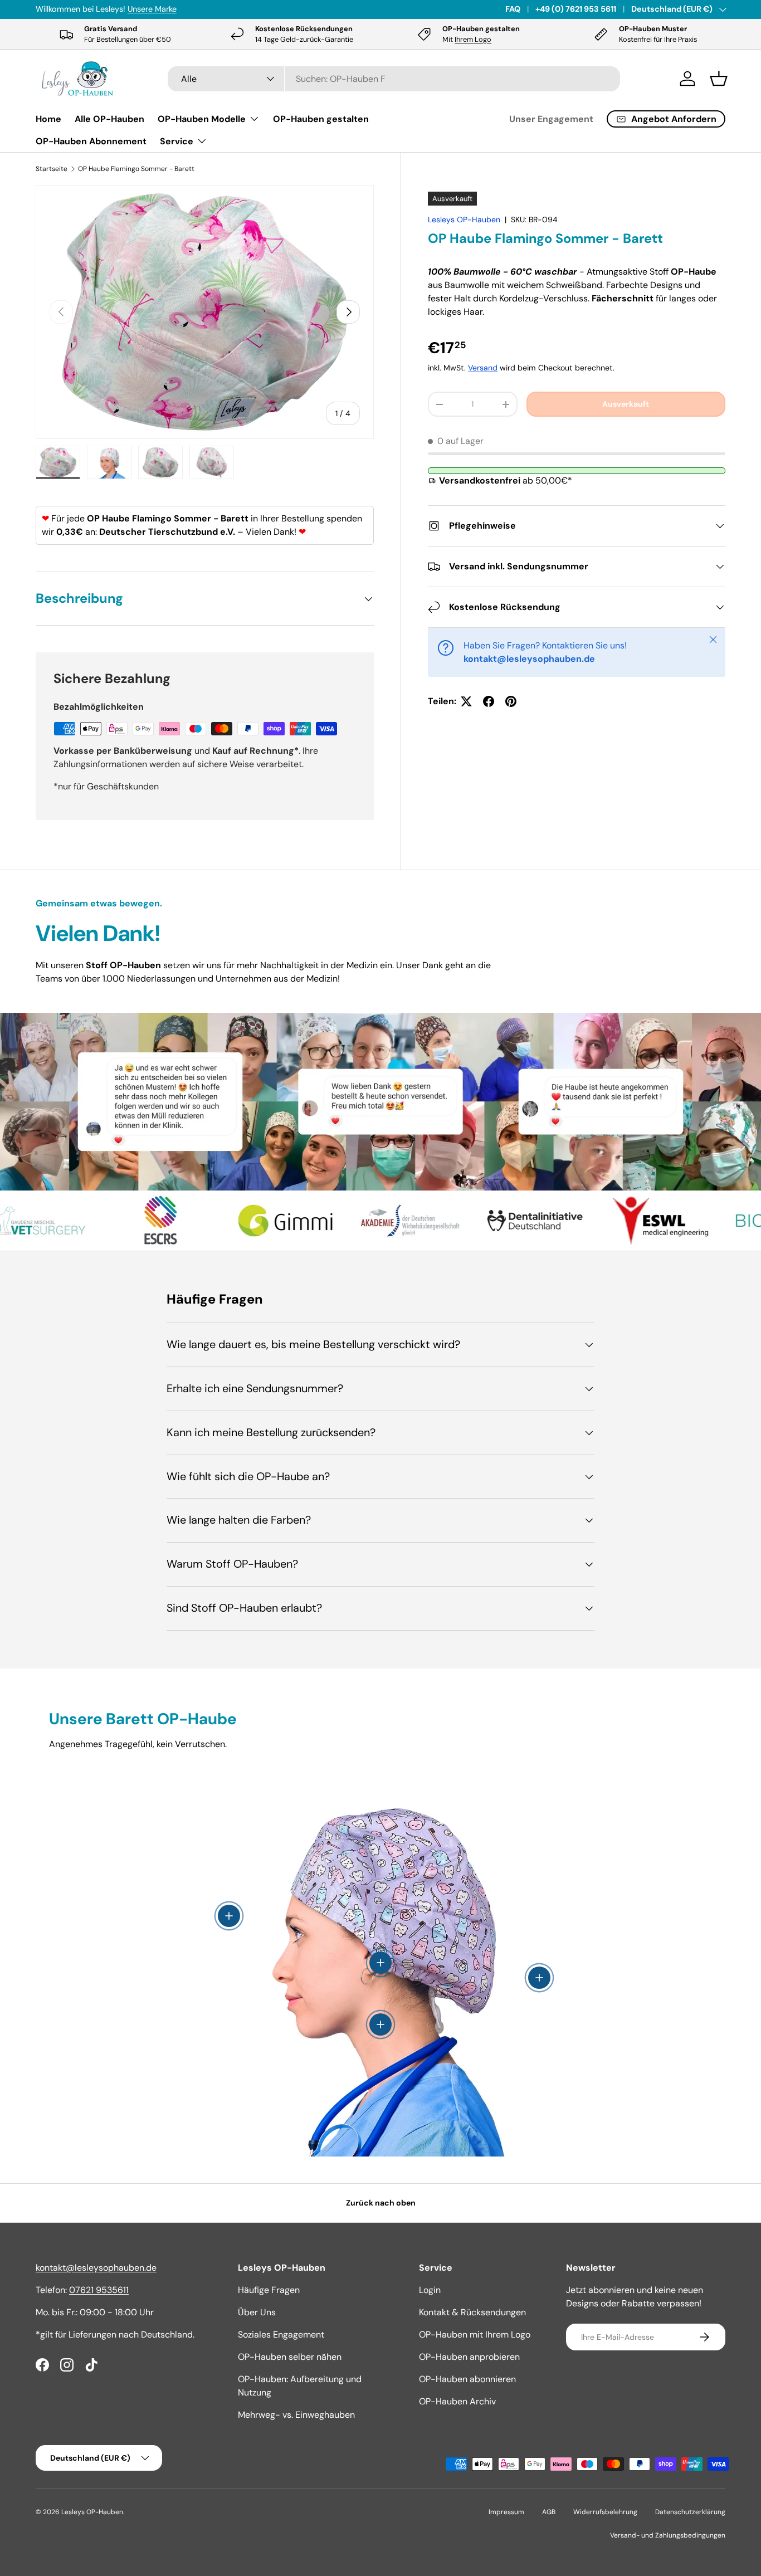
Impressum (506, 2512)
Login (430, 2290)
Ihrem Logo (473, 39)
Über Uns (257, 2312)
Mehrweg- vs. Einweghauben (296, 2415)
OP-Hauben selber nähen (290, 2357)
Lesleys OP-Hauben (464, 219)
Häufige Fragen (269, 2290)
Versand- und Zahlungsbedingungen (668, 2535)
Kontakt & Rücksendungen (472, 2312)
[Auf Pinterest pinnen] (511, 701)
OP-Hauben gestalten (321, 119)
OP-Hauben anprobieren (469, 2357)
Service (177, 141)
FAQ (513, 9)
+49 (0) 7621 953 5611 (576, 9)
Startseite (52, 169)
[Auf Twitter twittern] (466, 701)
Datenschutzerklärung (690, 2512)
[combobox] (394, 79)
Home (48, 119)
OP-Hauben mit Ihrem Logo (475, 2334)
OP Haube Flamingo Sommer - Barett (136, 169)
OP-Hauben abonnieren (467, 2379)
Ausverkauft (626, 404)
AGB (549, 2512)
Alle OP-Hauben (109, 119)
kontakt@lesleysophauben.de (96, 2268)
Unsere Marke (152, 9)
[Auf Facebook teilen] (489, 701)
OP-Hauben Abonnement (91, 141)
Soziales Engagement (281, 2334)
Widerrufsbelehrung (605, 2512)
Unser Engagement (551, 119)
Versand (483, 368)
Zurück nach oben (381, 2203)
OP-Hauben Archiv (457, 2401)
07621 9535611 (99, 2290)
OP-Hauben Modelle (202, 119)
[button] (719, 79)
